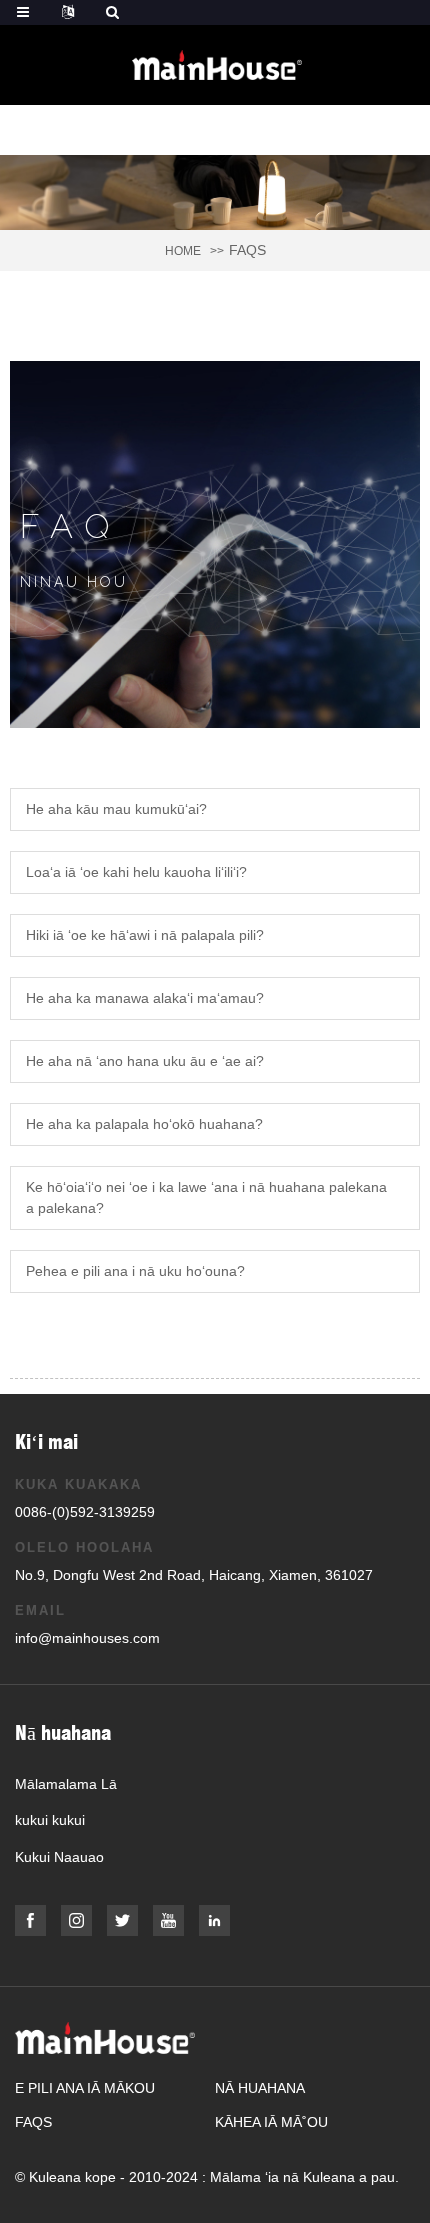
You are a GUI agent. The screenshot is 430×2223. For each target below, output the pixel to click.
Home (183, 251)
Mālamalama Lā (66, 1784)
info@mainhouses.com (87, 1638)
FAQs (33, 2122)
